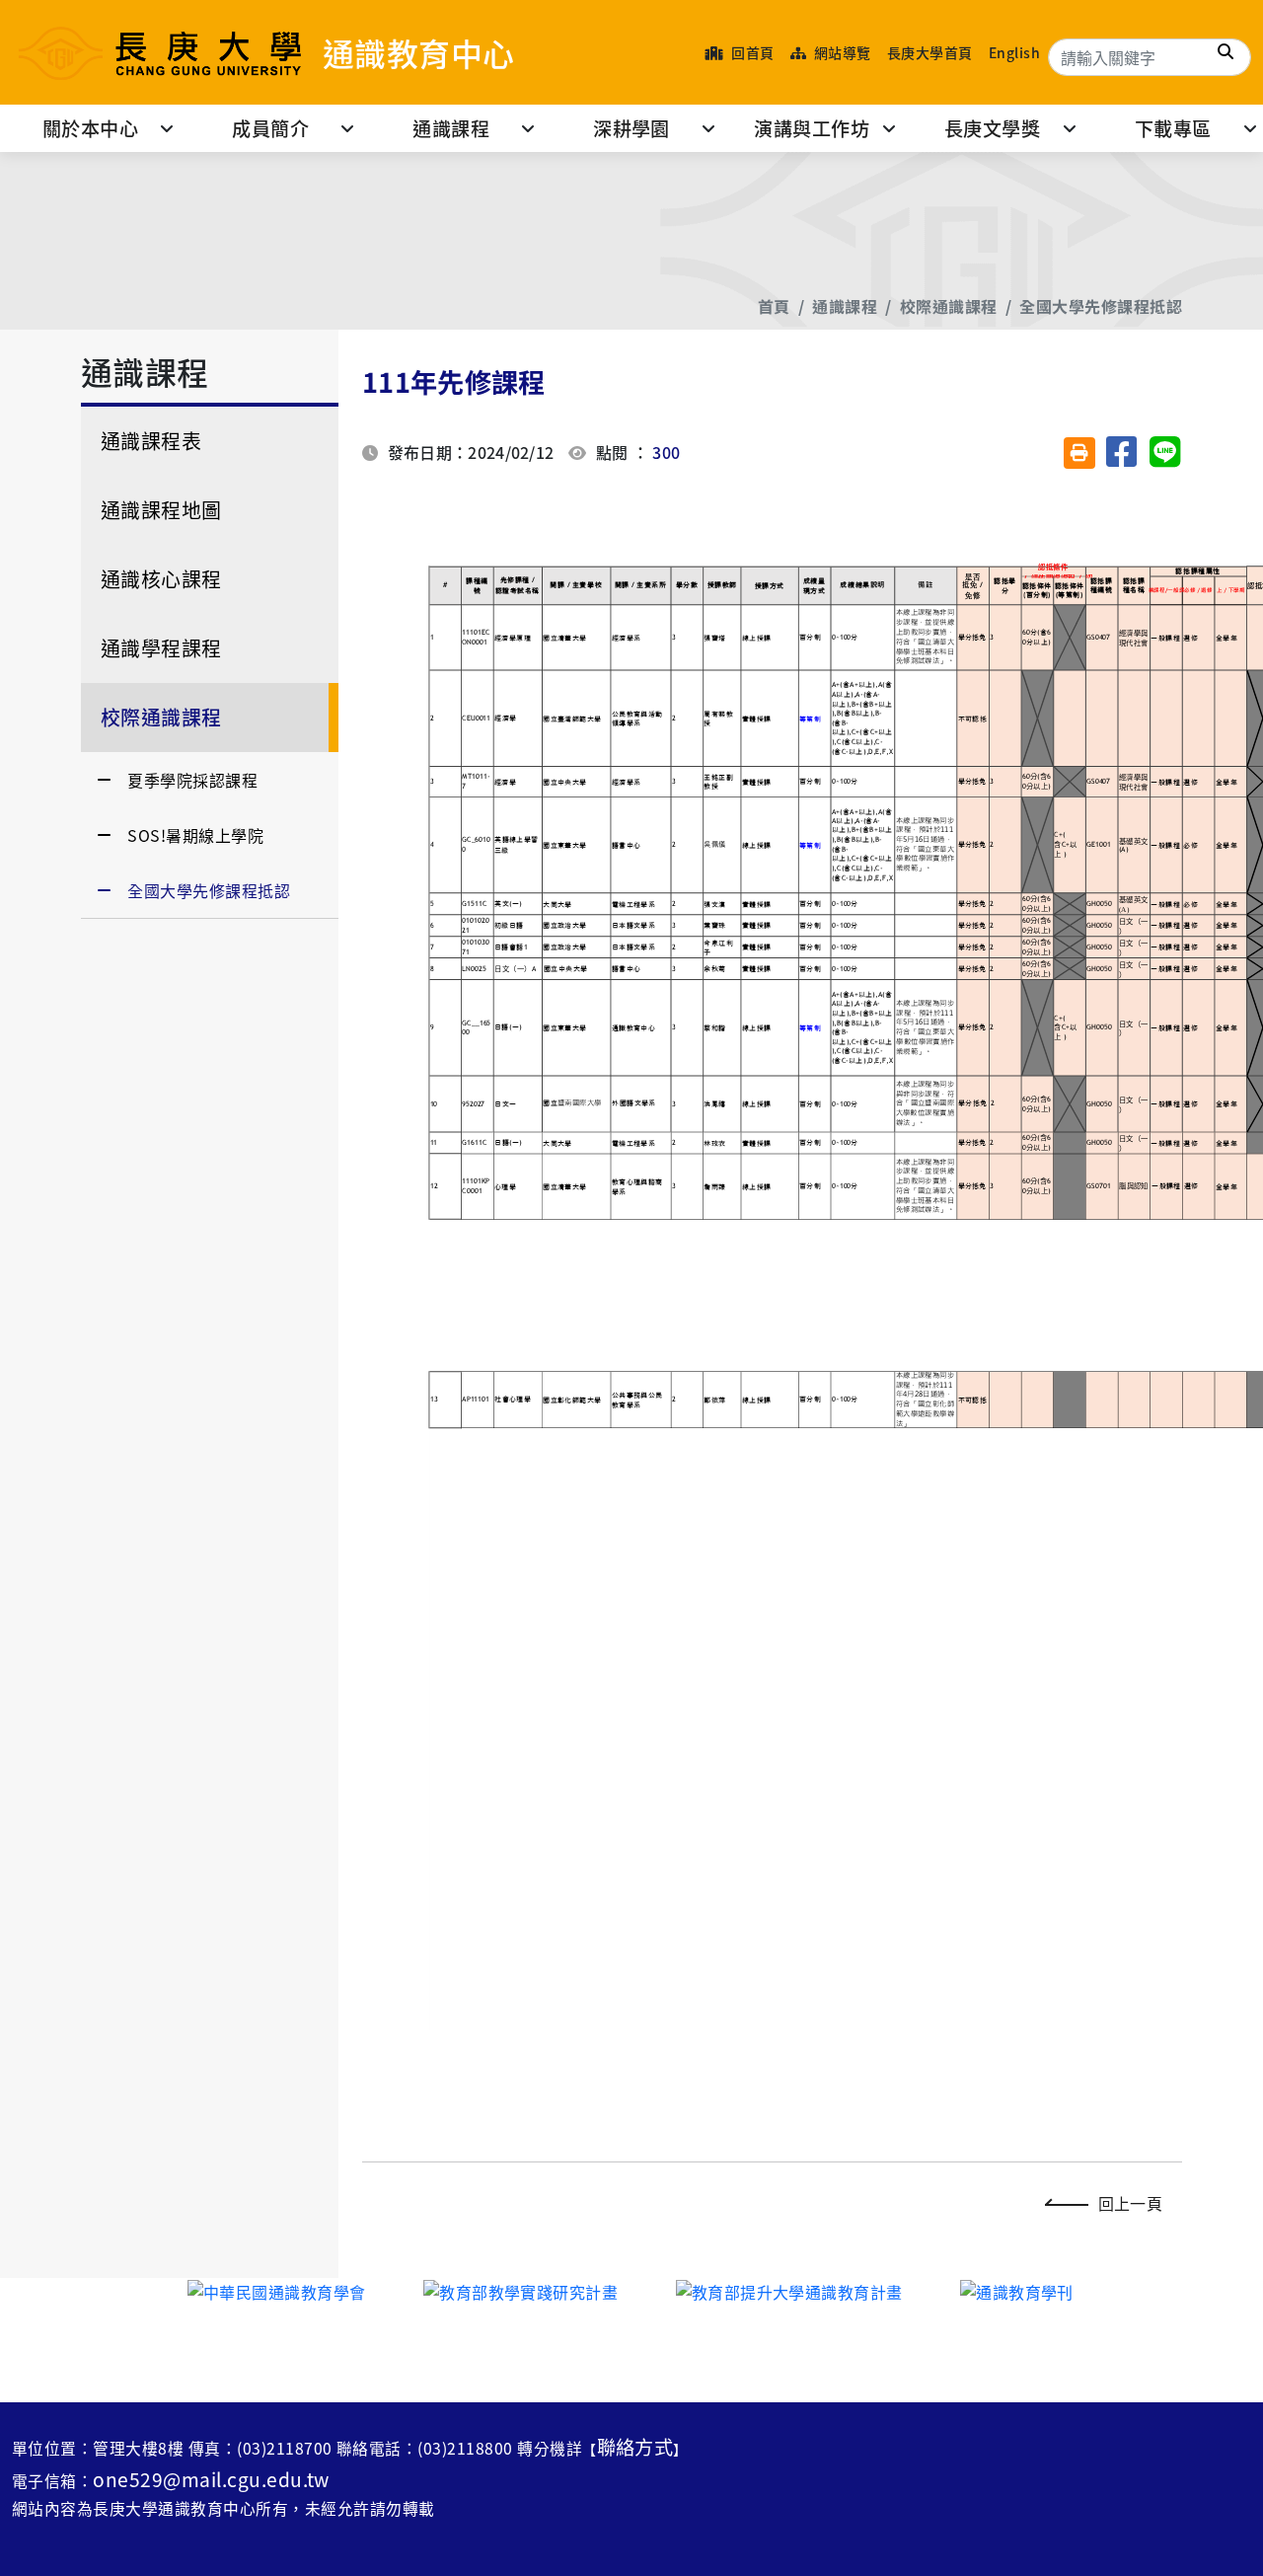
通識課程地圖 (161, 510)
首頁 (774, 306)
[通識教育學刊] (1017, 2290)
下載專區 (1173, 128)
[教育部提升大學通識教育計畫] (789, 2290)
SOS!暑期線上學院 (195, 835)
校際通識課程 (949, 306)
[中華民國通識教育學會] (277, 2290)
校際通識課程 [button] (161, 717)
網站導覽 (840, 52)
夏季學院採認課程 (192, 780)
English (1014, 52)
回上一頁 (1130, 2203)
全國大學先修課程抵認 (1101, 306)
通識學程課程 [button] (161, 648)
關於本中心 (90, 128)
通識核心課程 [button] (161, 579)
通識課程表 (151, 441)
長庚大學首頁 (930, 52)
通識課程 (451, 128)
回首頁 (751, 52)
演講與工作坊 (812, 128)
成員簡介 (270, 128)
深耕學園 (631, 128)
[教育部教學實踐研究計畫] (520, 2290)
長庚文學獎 (992, 128)
